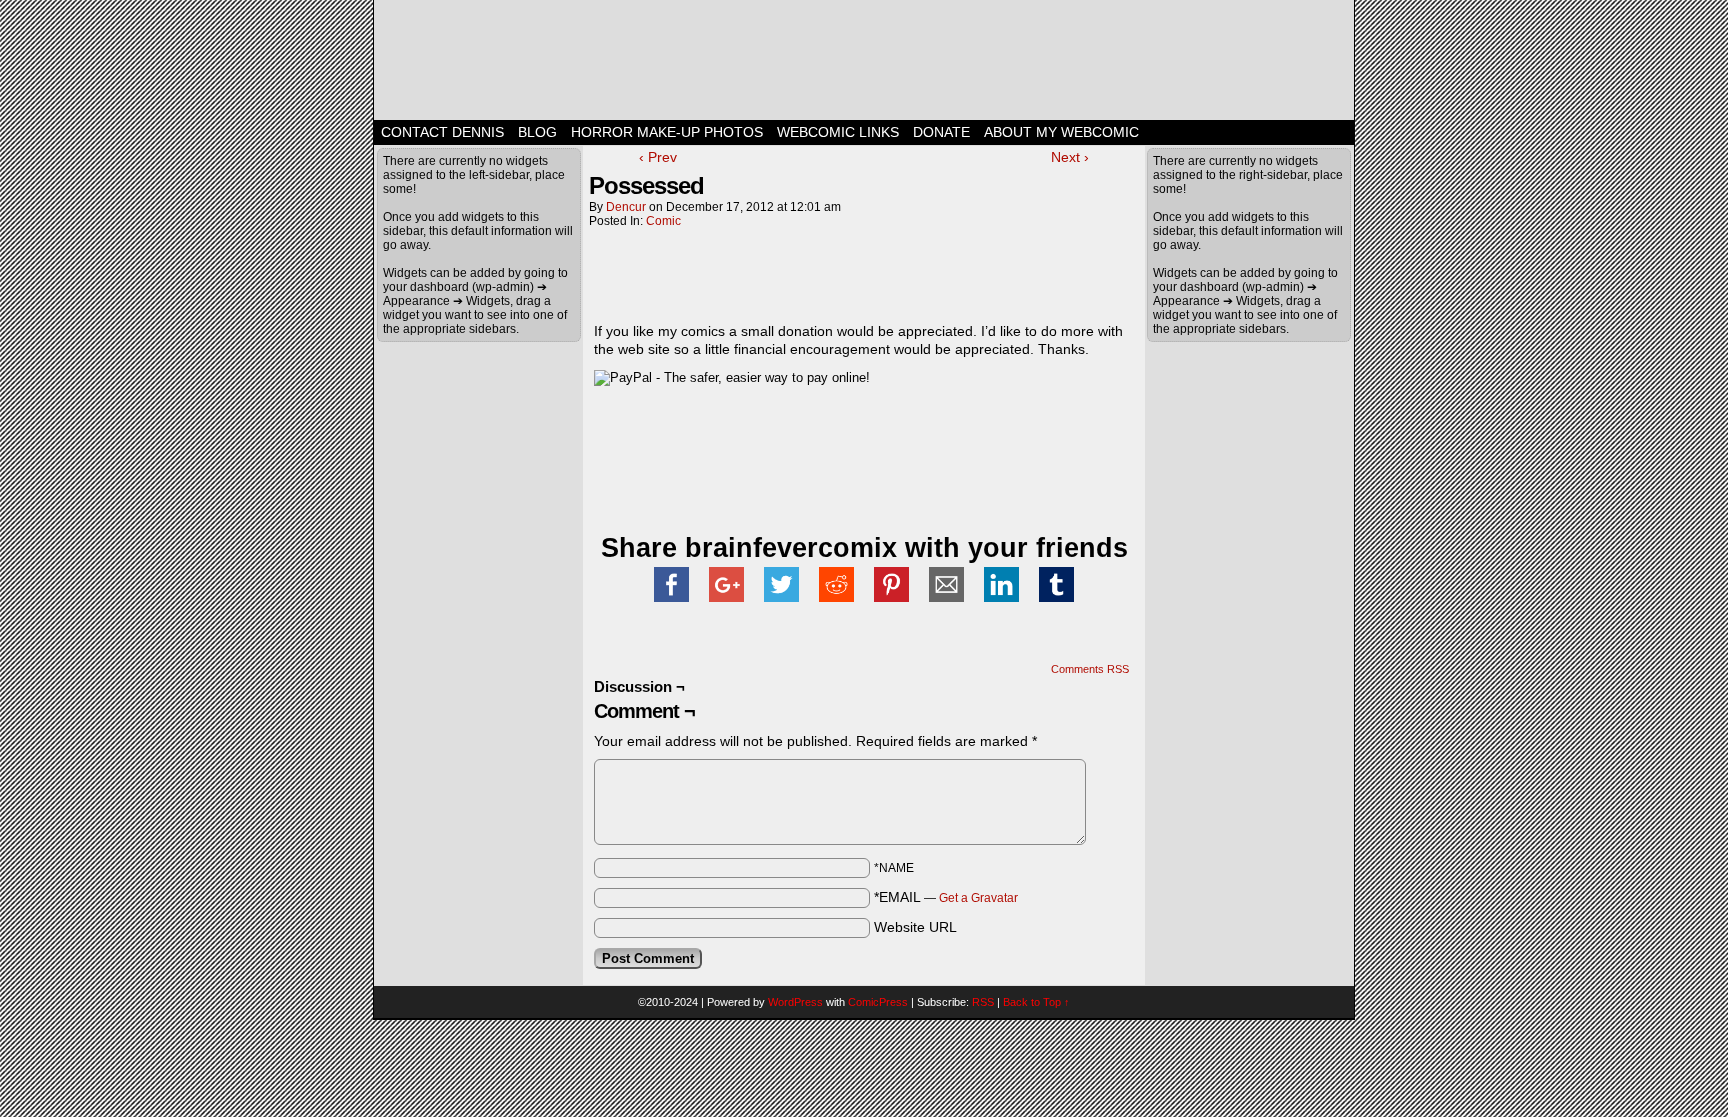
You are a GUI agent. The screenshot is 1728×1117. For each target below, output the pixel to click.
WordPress (795, 1002)
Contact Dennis (442, 132)
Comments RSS (1090, 669)
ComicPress (878, 1002)
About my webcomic (1061, 132)
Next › (1070, 157)
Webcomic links (838, 132)
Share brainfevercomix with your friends (864, 548)
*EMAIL (946, 897)
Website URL (915, 927)
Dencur (626, 207)
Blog (537, 132)
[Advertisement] (828, 278)
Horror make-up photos (667, 132)
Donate (941, 132)
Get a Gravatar (978, 898)
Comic (663, 221)
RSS (983, 1002)
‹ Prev (658, 157)
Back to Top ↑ (1036, 1002)
